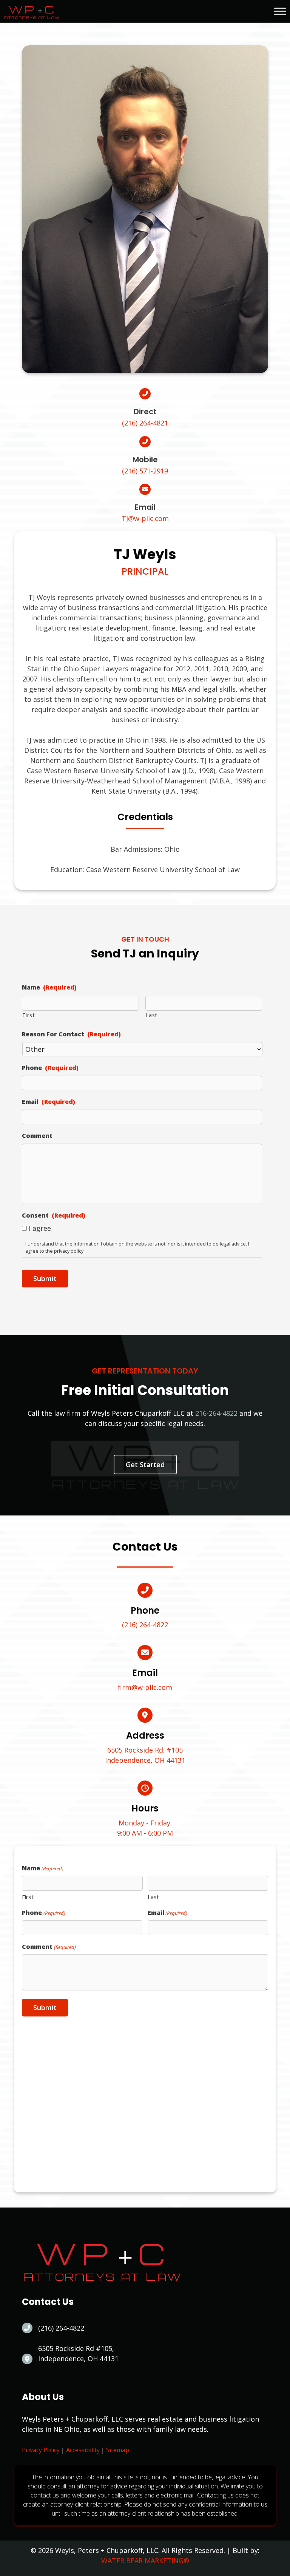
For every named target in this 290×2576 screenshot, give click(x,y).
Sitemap (118, 2450)
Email (49, 1102)
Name (49, 987)
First (29, 1015)
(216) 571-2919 (145, 471)
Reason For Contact (71, 1034)
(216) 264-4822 (145, 1625)
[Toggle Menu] (280, 11)
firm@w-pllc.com (145, 1687)
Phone (50, 1068)
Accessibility (83, 2450)
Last (152, 1015)
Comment (37, 1136)
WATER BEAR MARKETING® (145, 2561)
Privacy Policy (41, 2450)
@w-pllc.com (145, 518)
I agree (40, 1228)
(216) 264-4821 (145, 423)
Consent (54, 1216)
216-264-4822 (216, 1413)
